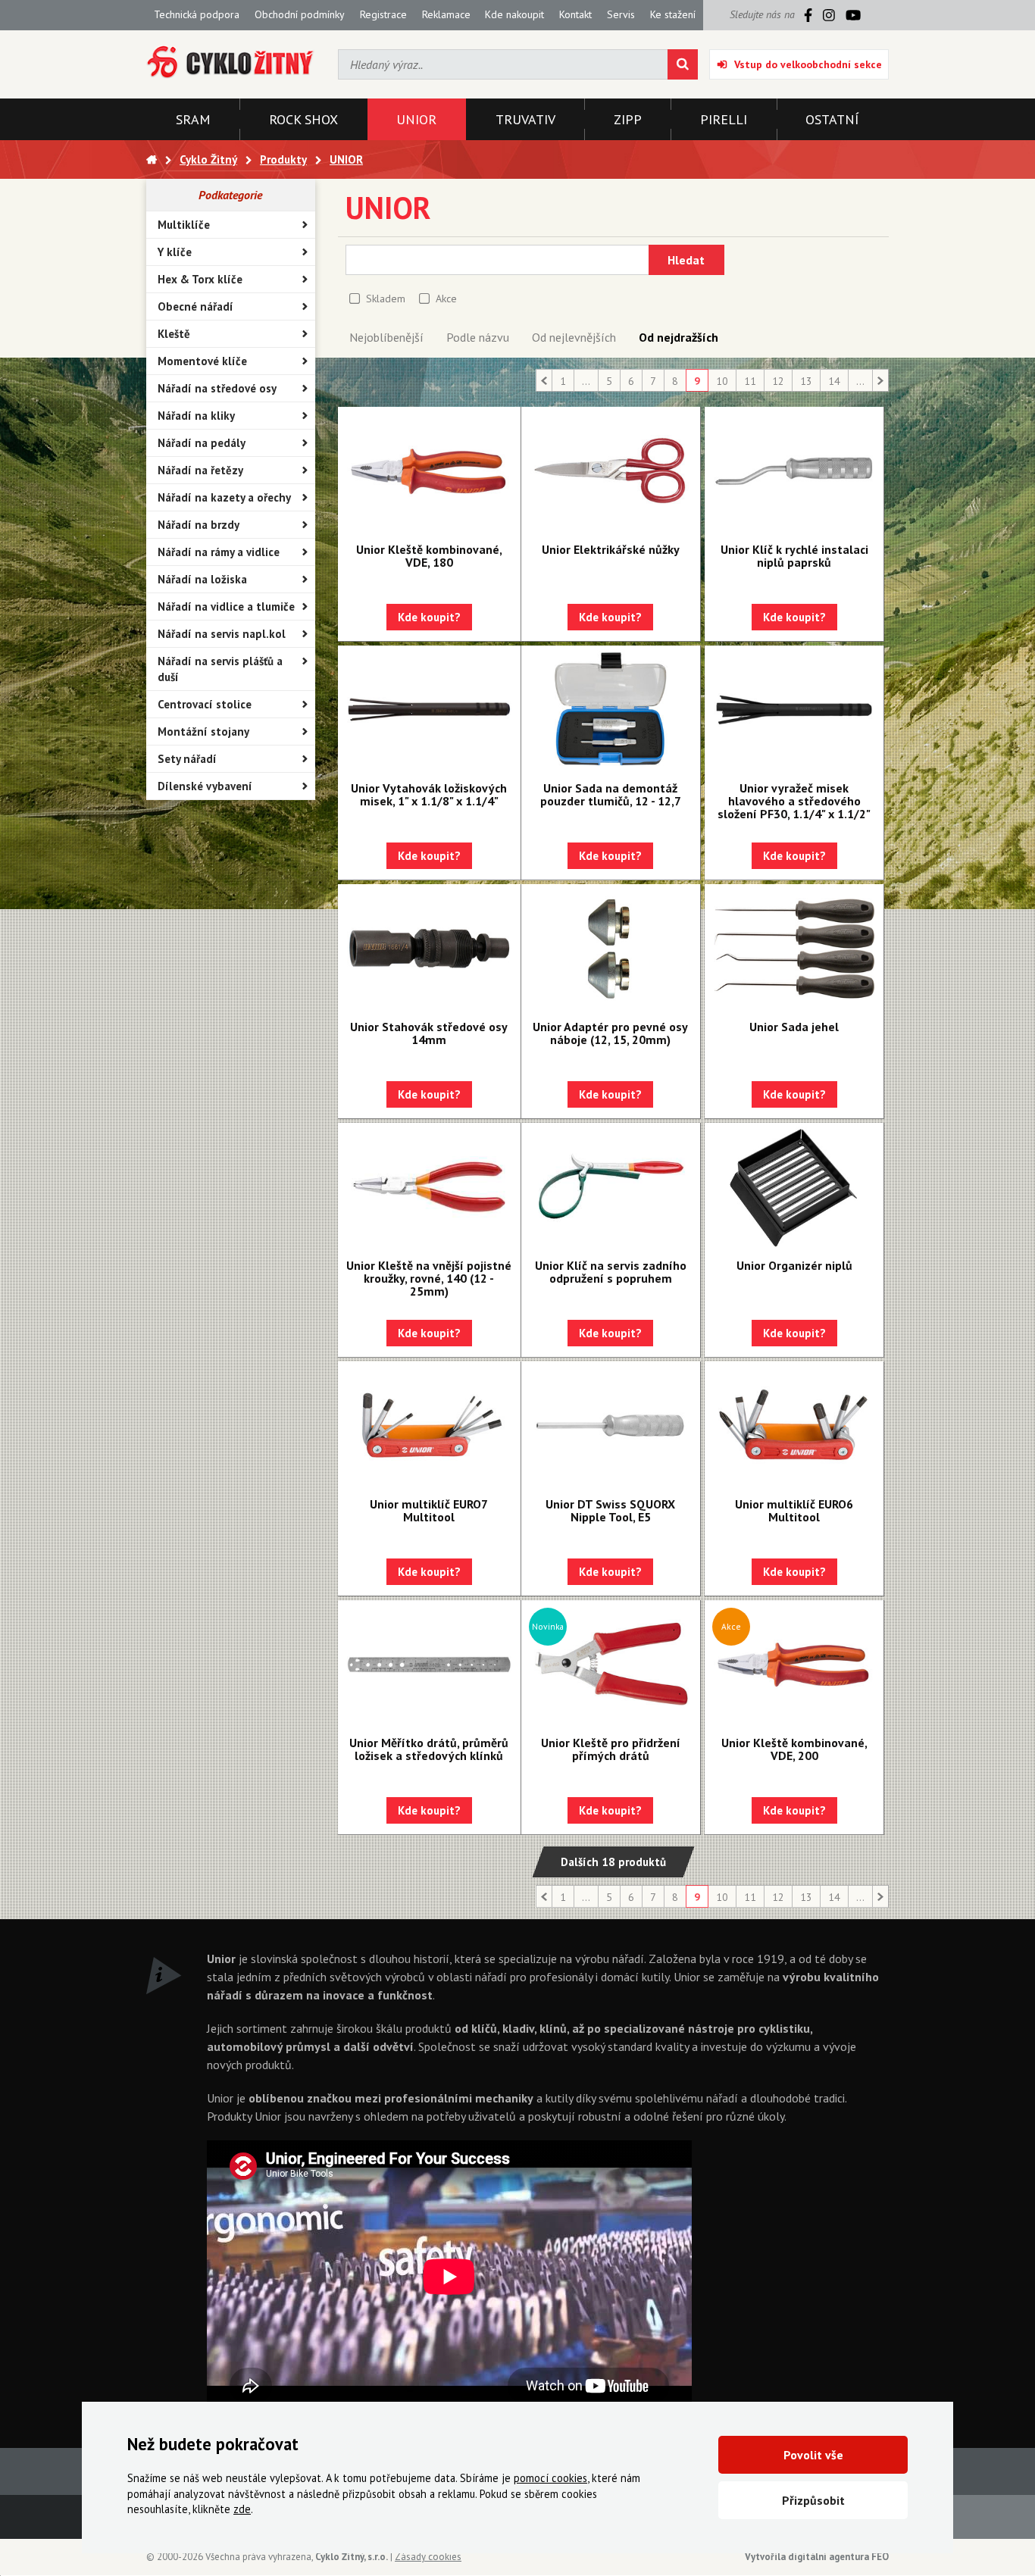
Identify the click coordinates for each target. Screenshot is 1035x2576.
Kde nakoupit (514, 14)
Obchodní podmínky (300, 14)
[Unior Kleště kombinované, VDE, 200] (794, 1665)
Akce (446, 299)
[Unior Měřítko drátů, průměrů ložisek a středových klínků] (429, 1665)
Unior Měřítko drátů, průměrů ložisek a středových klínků (429, 1749)
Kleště (174, 334)
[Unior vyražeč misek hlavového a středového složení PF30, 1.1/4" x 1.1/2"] (794, 710)
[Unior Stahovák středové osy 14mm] (429, 949)
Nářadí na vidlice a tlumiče (226, 606)
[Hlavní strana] (152, 159)
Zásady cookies (428, 2557)
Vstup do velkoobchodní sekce (808, 64)
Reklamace (446, 14)
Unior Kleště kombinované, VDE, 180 (429, 556)
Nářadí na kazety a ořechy (224, 497)
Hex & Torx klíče (200, 279)
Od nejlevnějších (574, 337)
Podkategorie (230, 195)
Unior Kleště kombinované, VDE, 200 (794, 1749)
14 (834, 381)
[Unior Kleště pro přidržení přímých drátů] (611, 1665)
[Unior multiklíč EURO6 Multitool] (794, 1426)
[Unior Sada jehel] (794, 949)
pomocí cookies (550, 2478)
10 (722, 381)
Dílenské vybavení (205, 786)
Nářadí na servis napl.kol (222, 634)
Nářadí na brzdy (199, 525)
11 (750, 381)
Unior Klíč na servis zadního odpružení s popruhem (611, 1272)
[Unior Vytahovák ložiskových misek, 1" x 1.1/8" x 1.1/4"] (429, 710)
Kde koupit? (429, 617)
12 (778, 381)
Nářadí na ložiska (202, 579)
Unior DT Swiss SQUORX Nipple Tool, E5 (610, 1510)
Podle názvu (478, 337)
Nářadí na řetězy (200, 470)
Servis (621, 14)
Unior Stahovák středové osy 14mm (429, 1033)
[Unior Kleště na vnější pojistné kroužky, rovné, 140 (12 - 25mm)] (429, 1187)
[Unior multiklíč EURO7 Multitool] (429, 1426)
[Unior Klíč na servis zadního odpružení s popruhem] (611, 1187)
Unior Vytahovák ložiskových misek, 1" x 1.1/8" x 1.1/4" (429, 794)
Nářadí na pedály (202, 443)
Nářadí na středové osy (217, 388)
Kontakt (575, 14)
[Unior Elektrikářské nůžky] (611, 471)
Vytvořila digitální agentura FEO (817, 2557)
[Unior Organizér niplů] (794, 1187)
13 (806, 381)
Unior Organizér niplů (794, 1265)
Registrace (383, 14)
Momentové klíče (202, 361)
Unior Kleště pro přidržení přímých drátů (611, 1749)
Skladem (386, 299)
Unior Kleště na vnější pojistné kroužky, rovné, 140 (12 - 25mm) (429, 1278)
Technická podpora (197, 14)
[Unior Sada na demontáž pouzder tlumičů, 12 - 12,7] (611, 710)
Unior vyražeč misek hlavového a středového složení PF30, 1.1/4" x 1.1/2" (794, 801)
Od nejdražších (679, 337)
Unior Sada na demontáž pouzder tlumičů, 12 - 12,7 (611, 794)
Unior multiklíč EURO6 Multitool (794, 1510)
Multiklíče (184, 225)
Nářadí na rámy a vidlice (219, 552)
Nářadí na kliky (196, 416)
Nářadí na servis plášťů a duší (220, 669)
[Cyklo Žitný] (231, 63)
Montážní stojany (203, 732)
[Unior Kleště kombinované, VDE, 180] (429, 471)
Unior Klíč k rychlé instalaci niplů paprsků (794, 556)
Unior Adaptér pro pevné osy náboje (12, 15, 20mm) (610, 1033)
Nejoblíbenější (386, 337)
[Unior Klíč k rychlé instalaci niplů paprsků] (794, 471)
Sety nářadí (187, 759)
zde (242, 2509)
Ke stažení (673, 14)
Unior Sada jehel (794, 1027)
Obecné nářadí (195, 306)
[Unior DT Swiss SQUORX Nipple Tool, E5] (611, 1426)
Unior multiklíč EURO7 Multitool (429, 1510)
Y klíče (175, 252)
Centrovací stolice (205, 704)
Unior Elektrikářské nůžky (611, 549)
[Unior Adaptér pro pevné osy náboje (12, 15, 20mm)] (611, 949)
